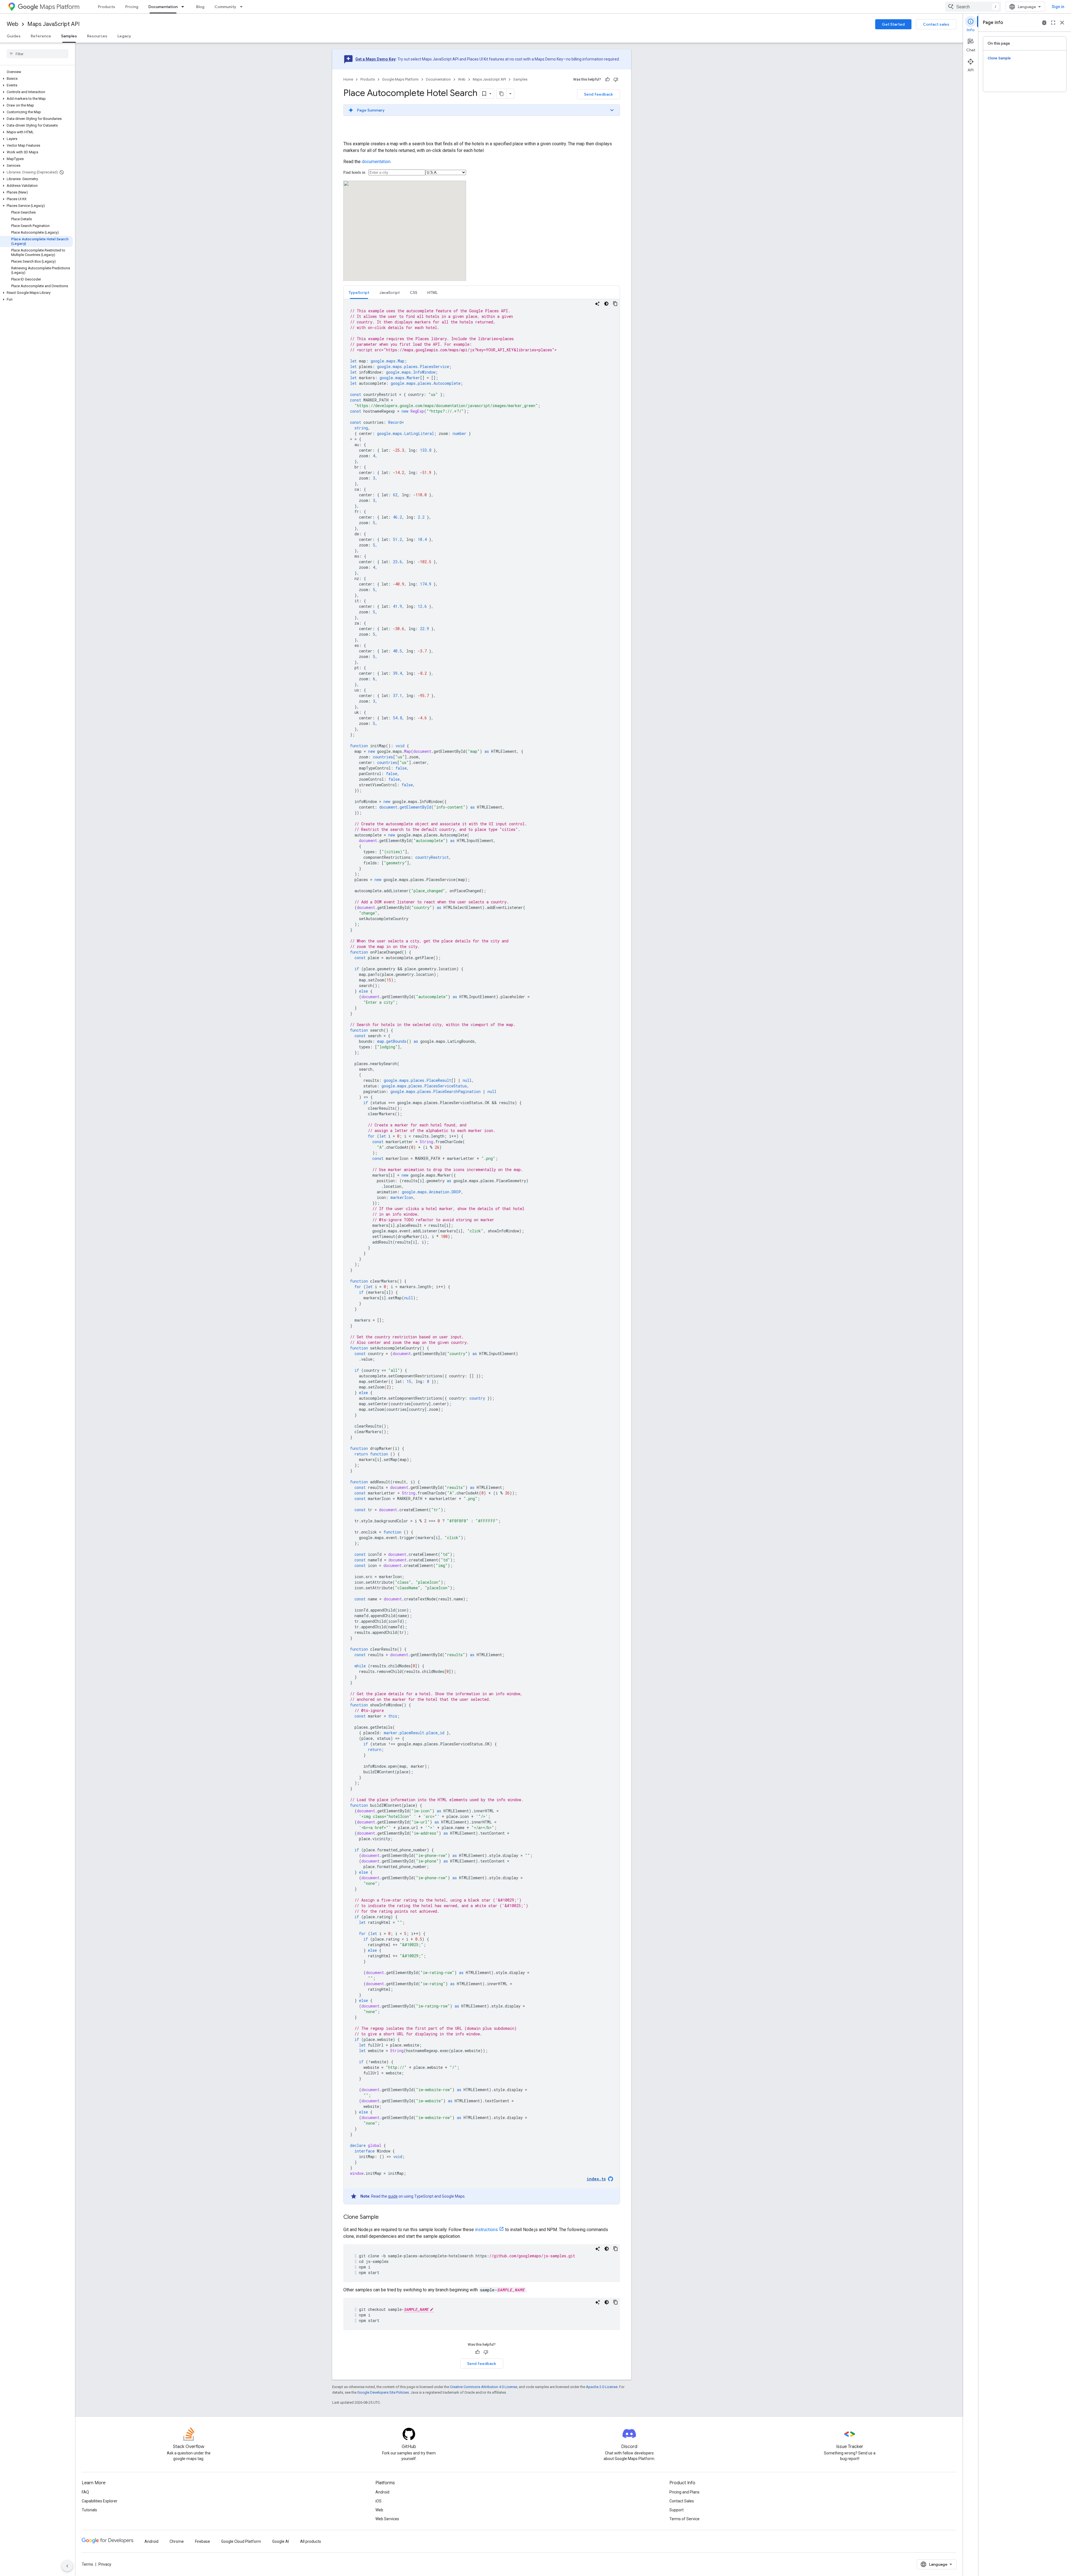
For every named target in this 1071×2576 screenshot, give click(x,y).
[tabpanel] (482, 1252)
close (1062, 23)
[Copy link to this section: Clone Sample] (384, 2217)
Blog (200, 7)
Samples (69, 36)
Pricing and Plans (684, 2492)
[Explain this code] (597, 304)
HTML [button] (432, 292)
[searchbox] (38, 54)
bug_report (1044, 23)
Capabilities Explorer (100, 2501)
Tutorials (89, 2510)
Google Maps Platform (400, 79)
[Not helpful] (616, 79)
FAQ (85, 2492)
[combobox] (973, 7)
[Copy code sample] (615, 304)
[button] (36, 79)
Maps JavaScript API (53, 24)
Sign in (1058, 7)
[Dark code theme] (606, 304)
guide (393, 2196)
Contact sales (936, 24)
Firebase (202, 2541)
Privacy (105, 2564)
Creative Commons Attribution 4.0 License (483, 2387)
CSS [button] (413, 292)
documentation (376, 162)
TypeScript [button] (359, 292)
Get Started (893, 24)
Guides (14, 36)
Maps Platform (60, 7)
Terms (87, 2564)
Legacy (124, 36)
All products (311, 2541)
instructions (486, 2230)
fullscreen (1053, 23)
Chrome (177, 2541)
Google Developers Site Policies (383, 2392)
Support (676, 2510)
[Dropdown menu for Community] (243, 7)
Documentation (163, 7)
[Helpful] (607, 79)
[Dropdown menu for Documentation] (184, 7)
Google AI (281, 2541)
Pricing (132, 7)
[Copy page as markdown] (502, 94)
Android (382, 2492)
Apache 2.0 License (602, 2387)
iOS (378, 2501)
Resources (97, 36)
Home (348, 79)
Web (13, 24)
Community (225, 7)
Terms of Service (684, 2519)
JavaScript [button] (389, 292)
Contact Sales (682, 2501)
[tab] (359, 292)
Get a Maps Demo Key (375, 59)
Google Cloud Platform (241, 2541)
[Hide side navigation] (67, 2566)
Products (107, 7)
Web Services (387, 2519)
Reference (41, 36)
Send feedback (599, 94)
